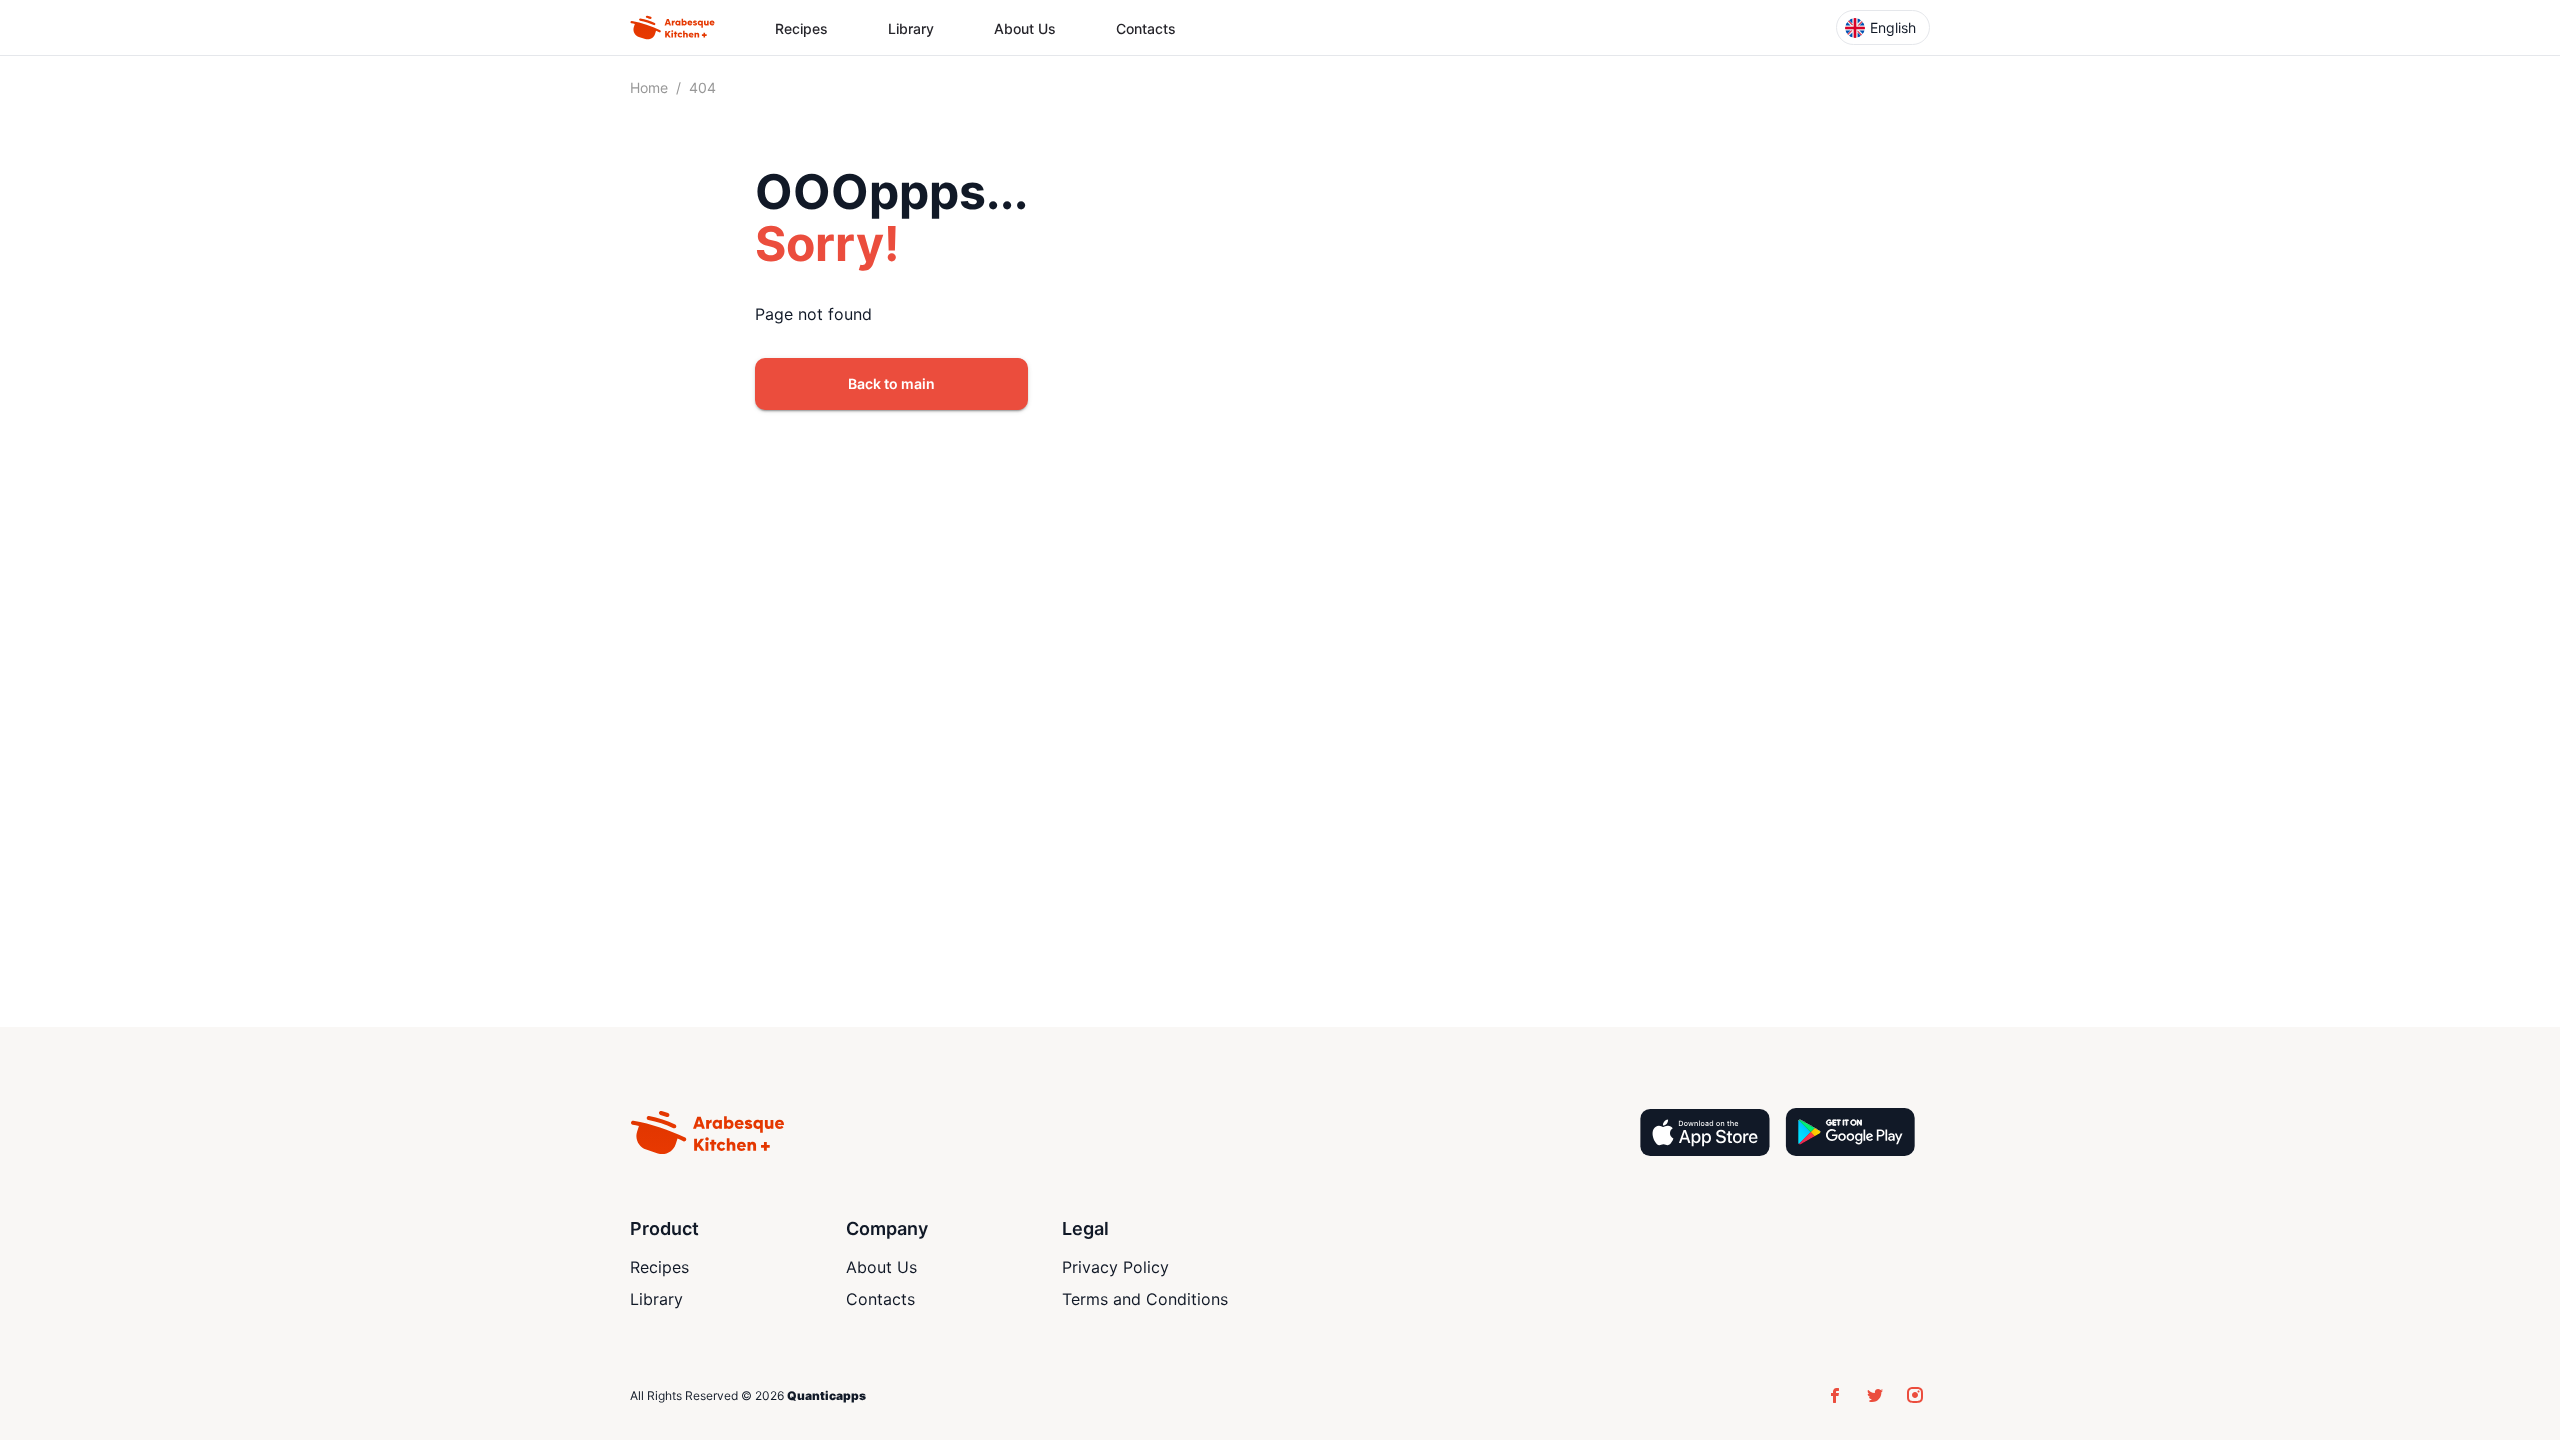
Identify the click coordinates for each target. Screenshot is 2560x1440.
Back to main (891, 383)
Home (649, 87)
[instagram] (1915, 1395)
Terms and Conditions (1145, 1299)
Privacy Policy (1115, 1267)
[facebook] (1835, 1395)
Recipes (801, 28)
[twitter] (1875, 1395)
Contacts (1146, 28)
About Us (1025, 28)
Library (911, 28)
